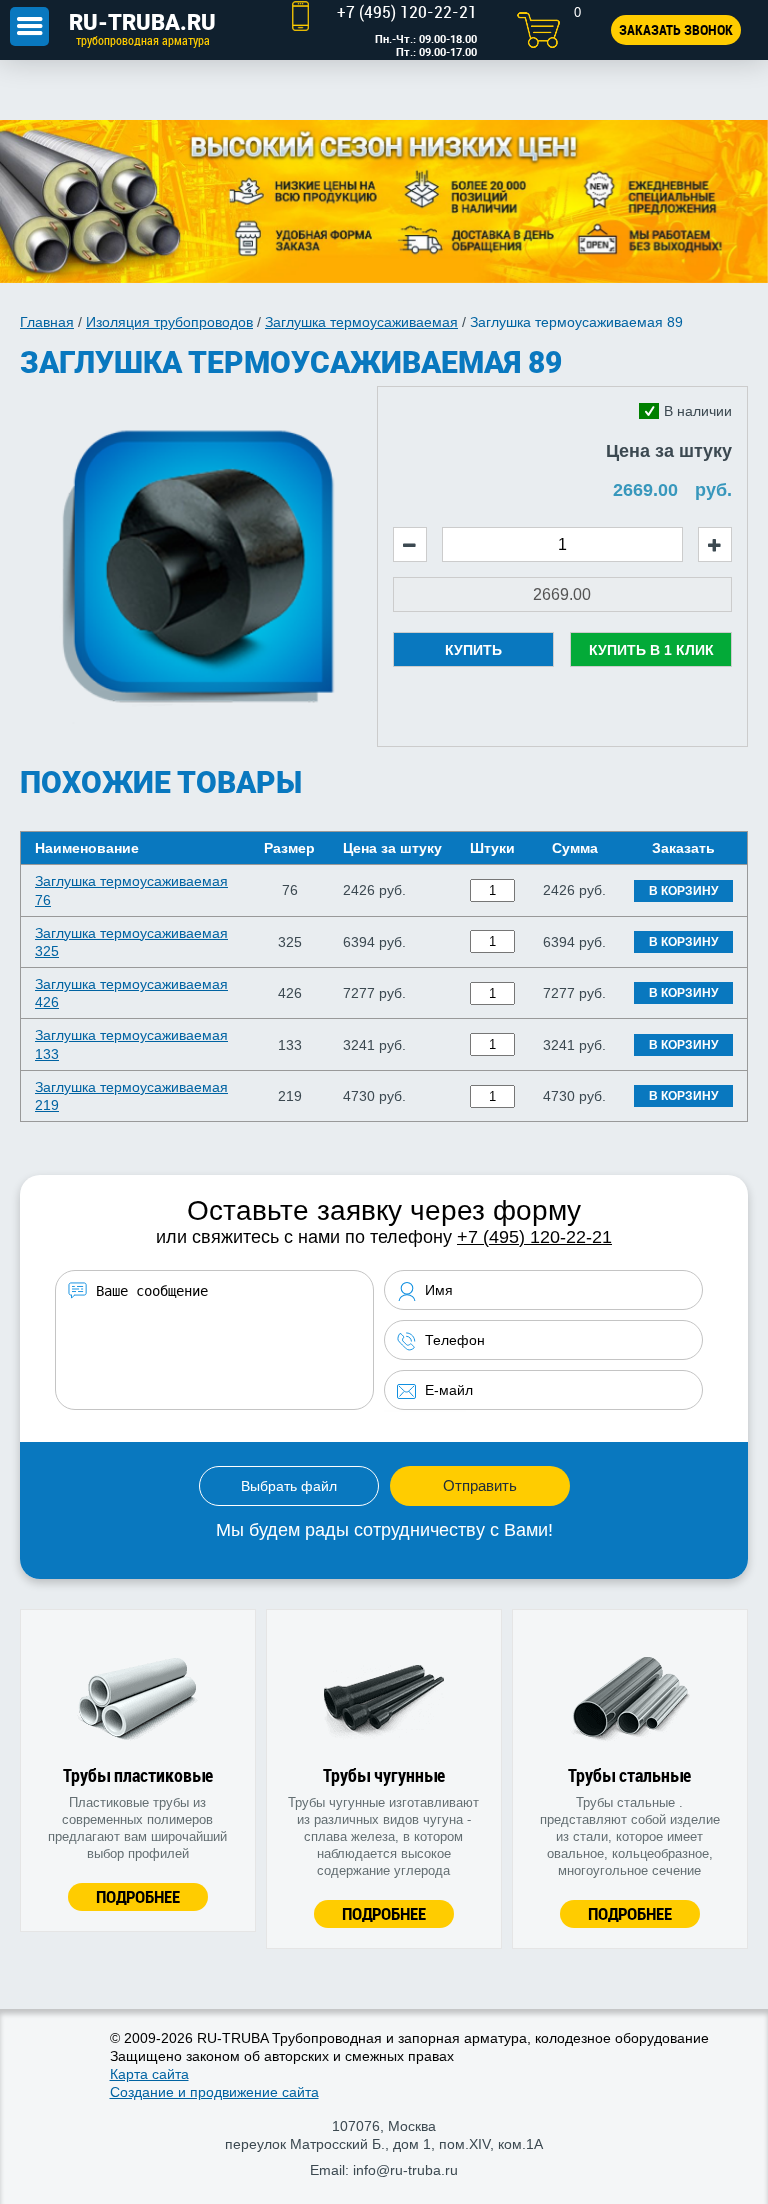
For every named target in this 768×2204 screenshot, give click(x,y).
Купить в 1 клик (651, 650)
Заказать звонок (676, 29)
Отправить (480, 1485)
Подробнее (138, 1896)
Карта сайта (149, 2074)
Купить (473, 650)
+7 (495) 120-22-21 (534, 1237)
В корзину (683, 891)
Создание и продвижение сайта (214, 2092)
